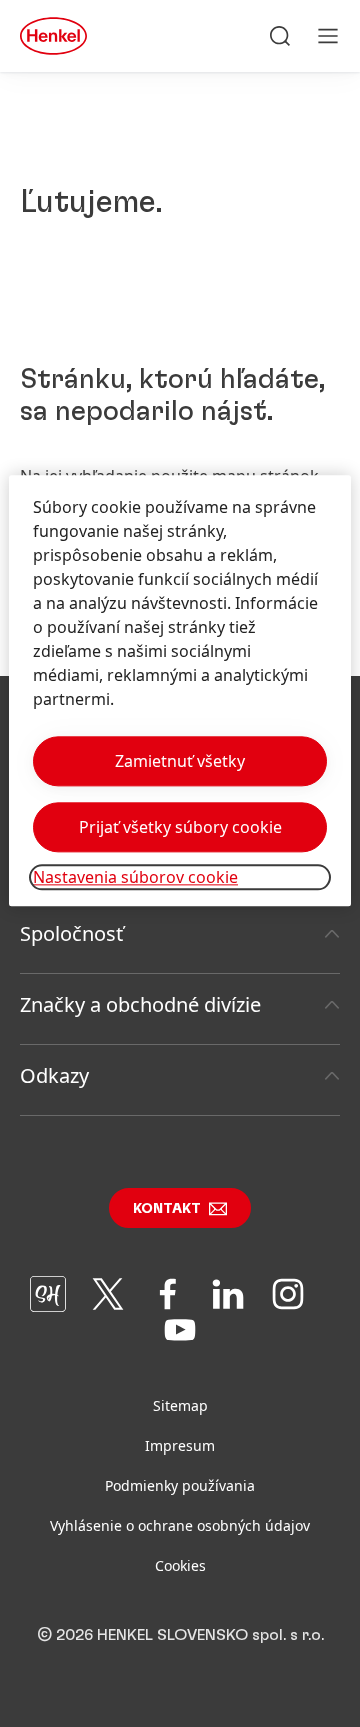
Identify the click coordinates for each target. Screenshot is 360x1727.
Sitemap (180, 1405)
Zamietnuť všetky (180, 761)
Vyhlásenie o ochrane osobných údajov (180, 1525)
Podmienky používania (180, 1485)
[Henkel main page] (53, 36)
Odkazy (54, 1075)
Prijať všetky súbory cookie (180, 827)
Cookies (180, 1565)
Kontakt (167, 1209)
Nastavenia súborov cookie (135, 877)
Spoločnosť (71, 933)
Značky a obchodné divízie (140, 1004)
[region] (180, 690)
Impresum (180, 1445)
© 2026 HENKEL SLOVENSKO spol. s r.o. (180, 1635)
